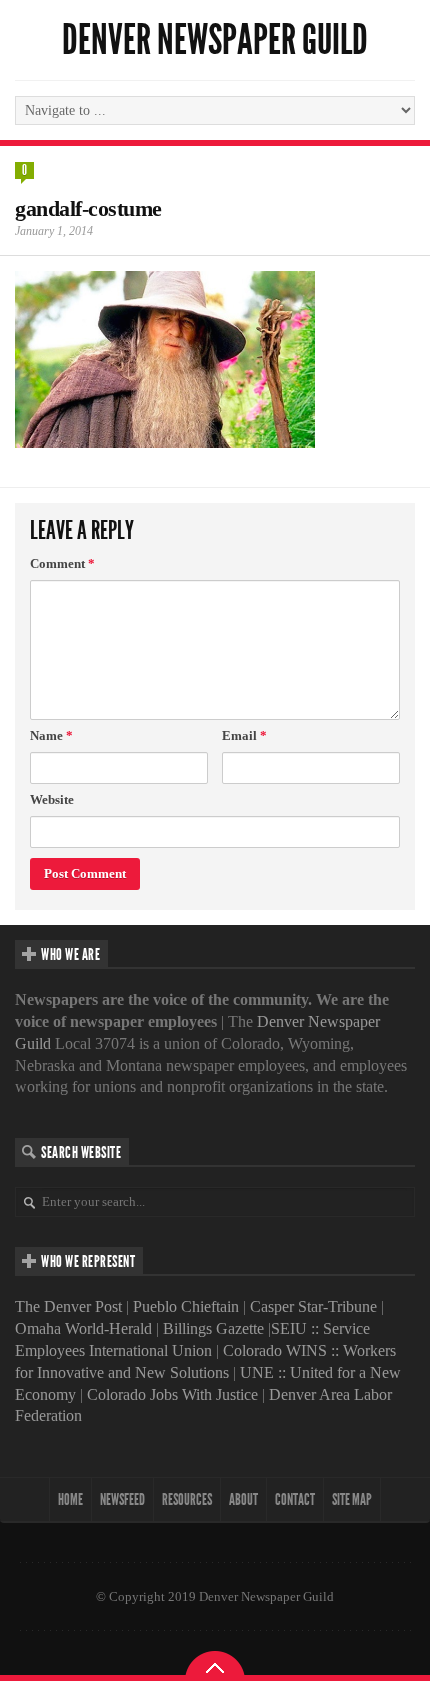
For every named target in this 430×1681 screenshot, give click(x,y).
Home (70, 1499)
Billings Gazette (213, 1328)
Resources (187, 1499)
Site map (352, 1499)
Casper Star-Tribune (313, 1306)
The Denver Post (68, 1306)
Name (51, 735)
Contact (295, 1499)
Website (52, 799)
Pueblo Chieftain (186, 1306)
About (243, 1499)
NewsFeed (122, 1499)
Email (244, 735)
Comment (62, 563)
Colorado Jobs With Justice (172, 1394)
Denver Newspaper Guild (215, 40)
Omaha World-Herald (83, 1328)
